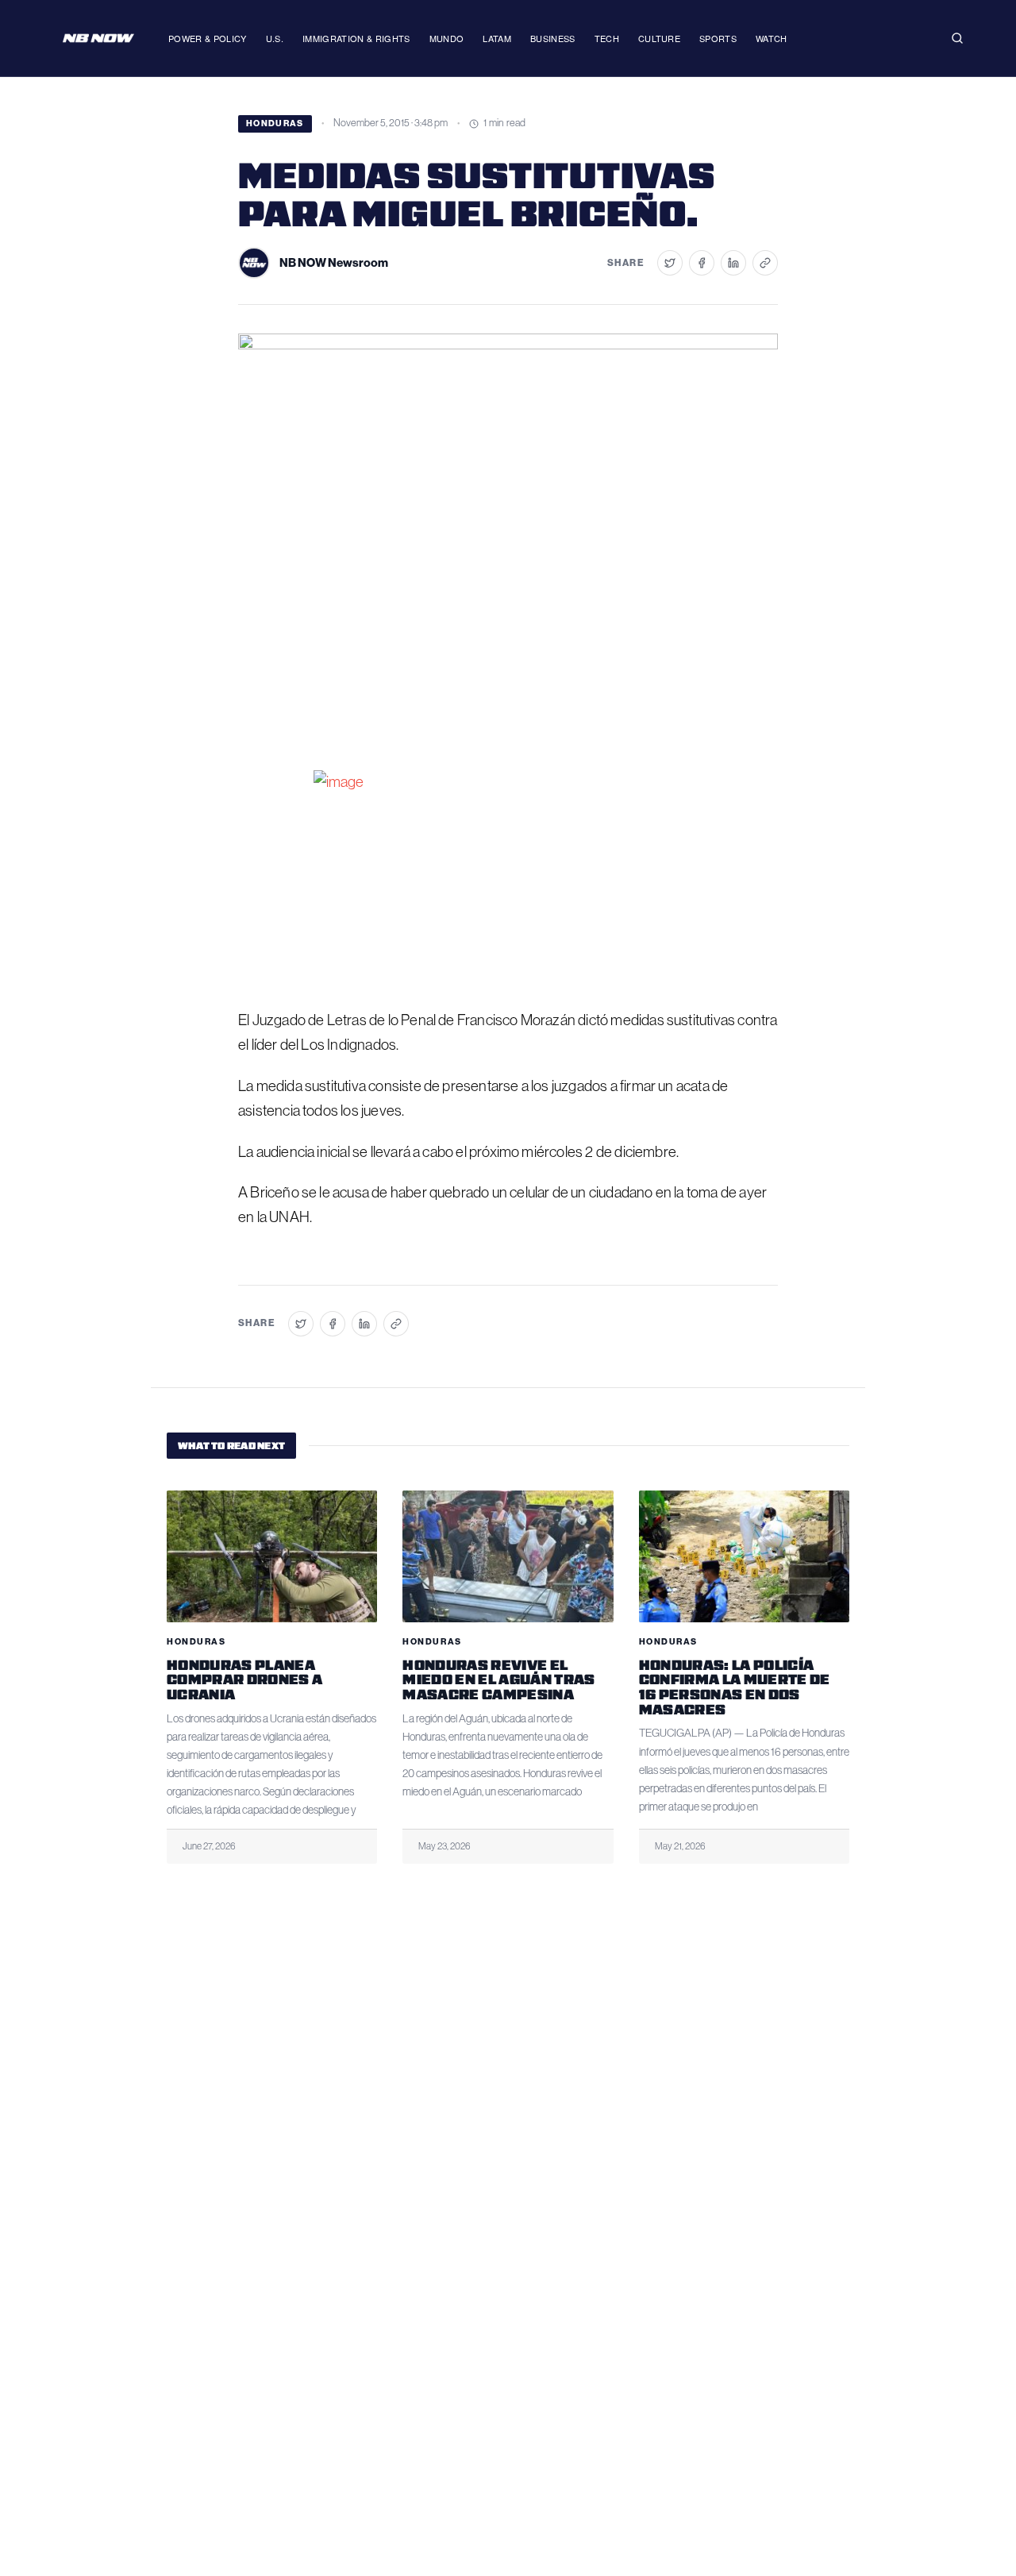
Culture (659, 38)
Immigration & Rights (356, 38)
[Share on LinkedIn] (733, 263)
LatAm (497, 38)
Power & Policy (208, 38)
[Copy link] (765, 263)
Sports (718, 38)
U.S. (275, 38)
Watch (772, 38)
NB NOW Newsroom (334, 263)
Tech (607, 38)
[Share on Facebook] (702, 263)
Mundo (447, 38)
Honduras (275, 123)
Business (553, 38)
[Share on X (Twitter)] (670, 263)
